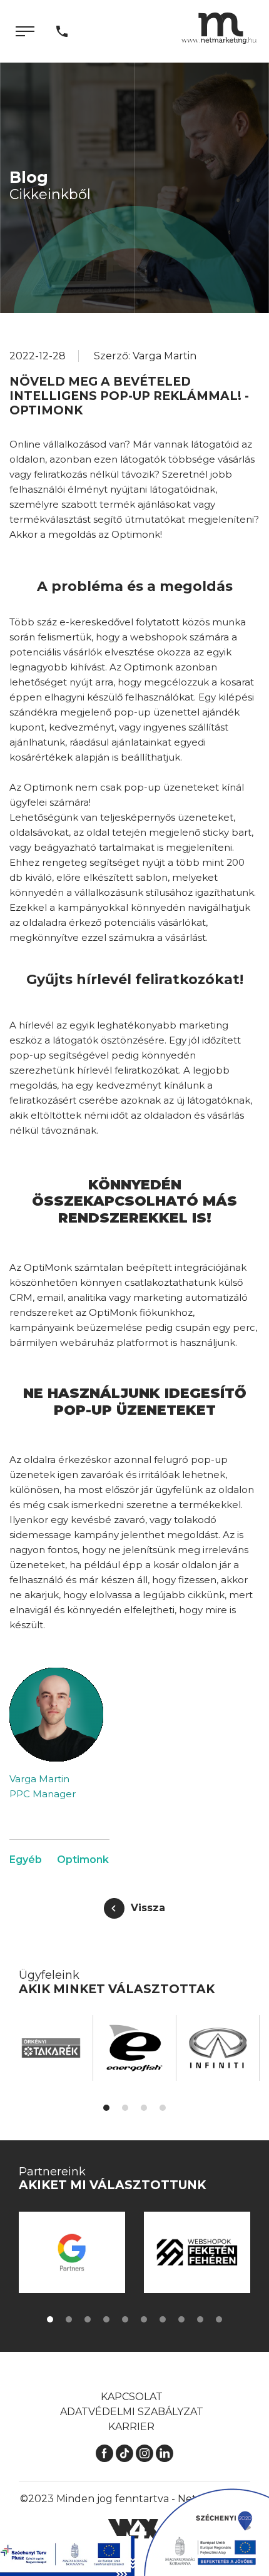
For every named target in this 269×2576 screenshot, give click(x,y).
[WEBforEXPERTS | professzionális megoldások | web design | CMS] (135, 2528)
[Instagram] (145, 2452)
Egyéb (26, 1860)
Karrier (131, 2427)
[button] (106, 2108)
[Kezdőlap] (219, 28)
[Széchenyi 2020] (206, 2532)
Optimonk (83, 1860)
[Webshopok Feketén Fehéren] (175, 2252)
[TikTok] (124, 2452)
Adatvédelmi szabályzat (132, 2412)
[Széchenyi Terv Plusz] (67, 2556)
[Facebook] (104, 2452)
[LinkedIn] (165, 2452)
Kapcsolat (132, 2397)
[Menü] (25, 31)
